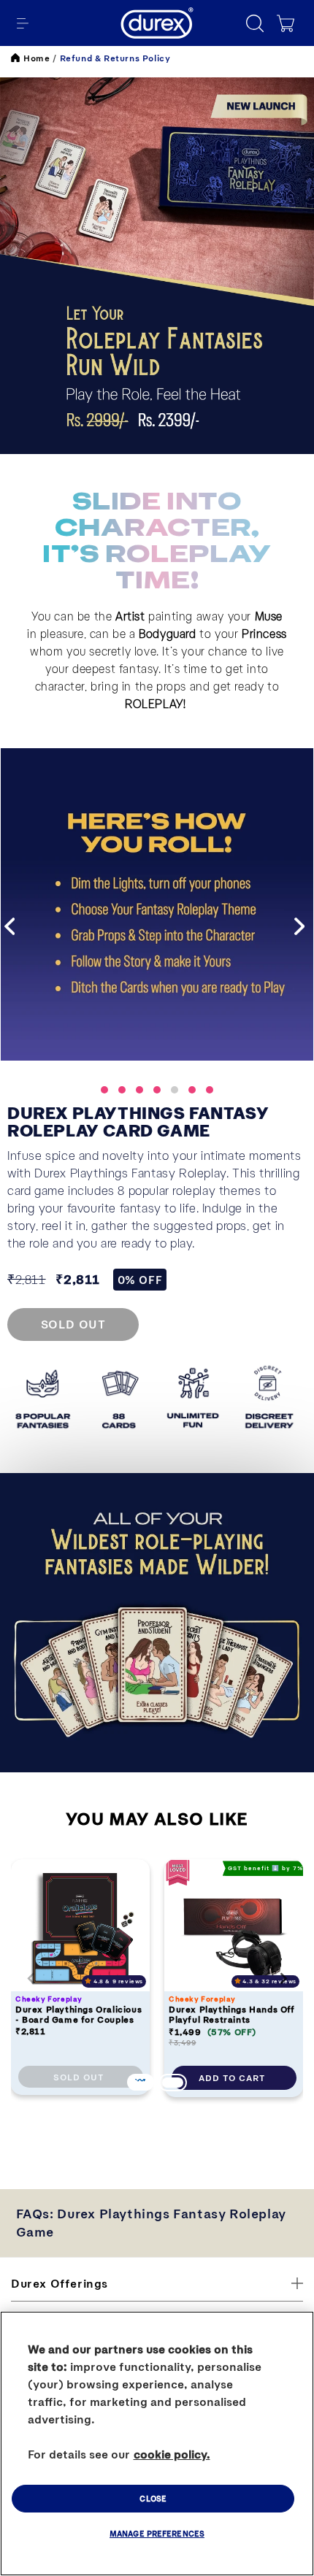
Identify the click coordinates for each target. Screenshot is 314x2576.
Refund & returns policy (115, 58)
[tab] (140, 2081)
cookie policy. (172, 2454)
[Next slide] (283, 1978)
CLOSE (153, 2498)
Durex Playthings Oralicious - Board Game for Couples (78, 2014)
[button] (23, 23)
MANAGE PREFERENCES (157, 2533)
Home (37, 58)
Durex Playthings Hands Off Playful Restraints (232, 2014)
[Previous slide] (31, 1978)
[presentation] (12, 926)
